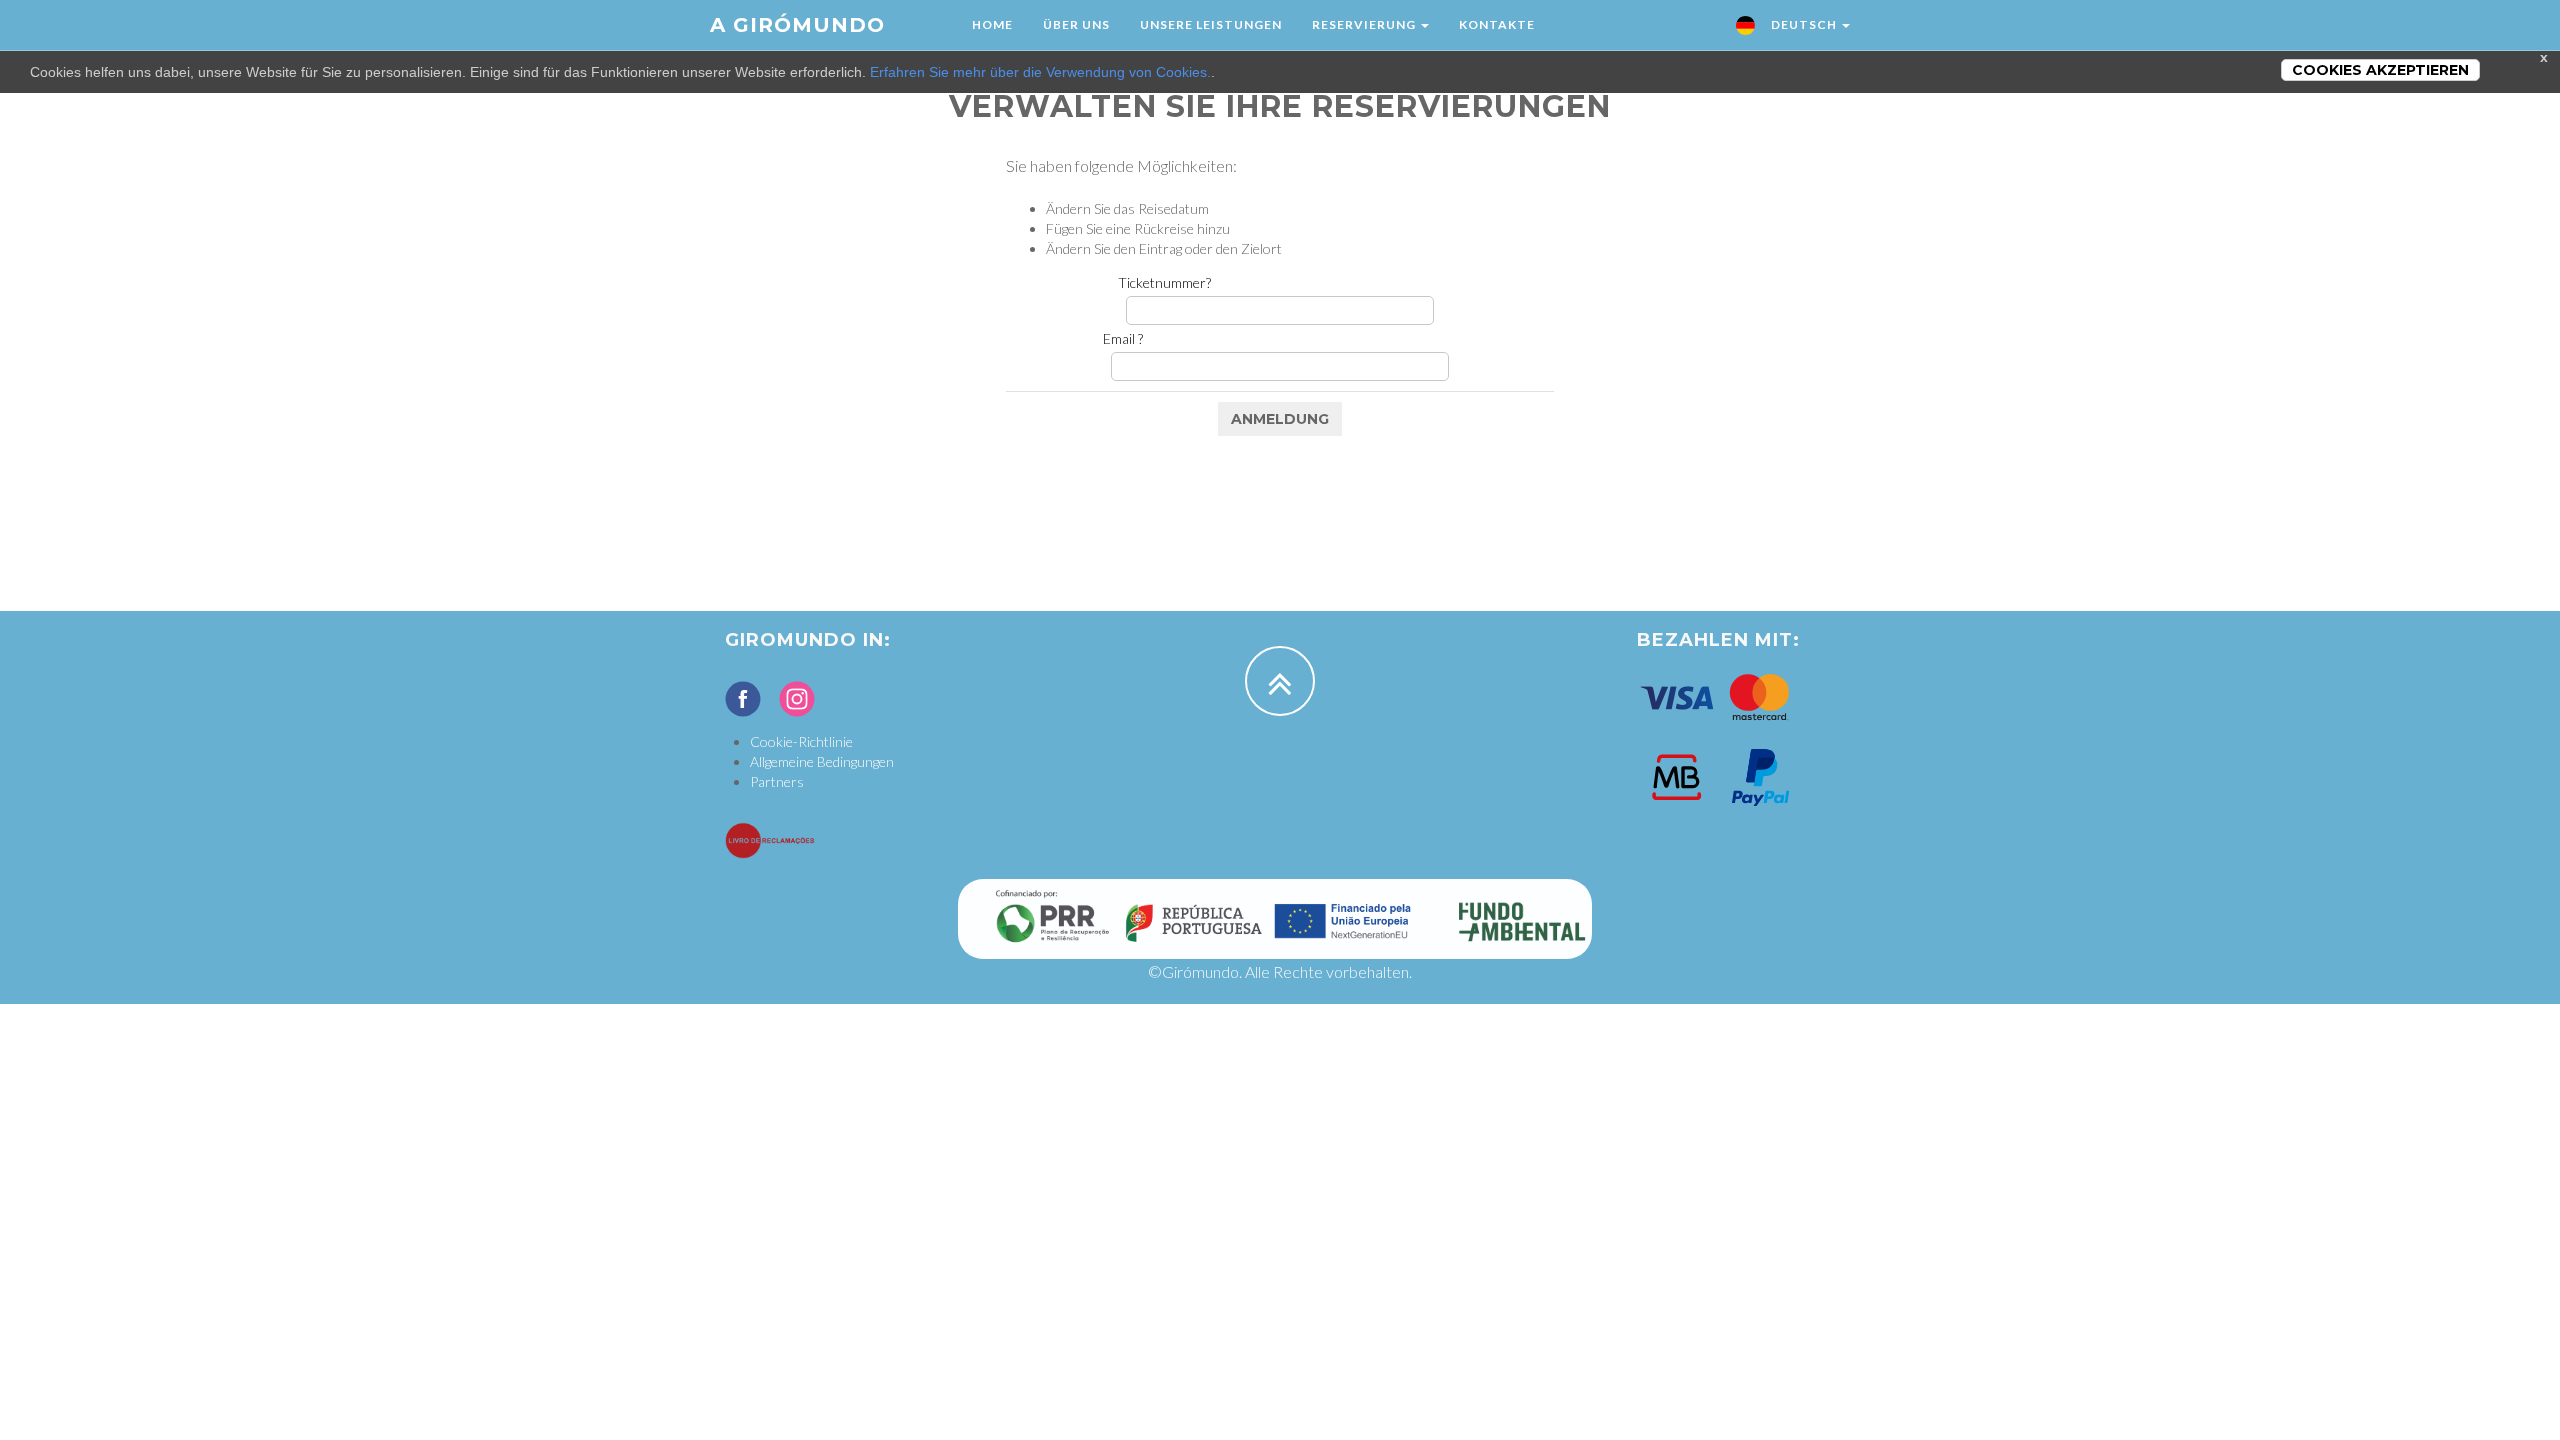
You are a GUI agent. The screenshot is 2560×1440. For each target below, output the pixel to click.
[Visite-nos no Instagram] (797, 699)
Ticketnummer (1164, 282)
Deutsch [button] (1804, 24)
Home (992, 24)
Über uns (1076, 24)
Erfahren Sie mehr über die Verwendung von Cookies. (1040, 72)
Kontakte (1497, 24)
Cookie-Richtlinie (801, 741)
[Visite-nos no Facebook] (743, 699)
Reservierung (1365, 24)
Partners (777, 781)
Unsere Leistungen (1211, 24)
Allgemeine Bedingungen (822, 761)
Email (1123, 338)
